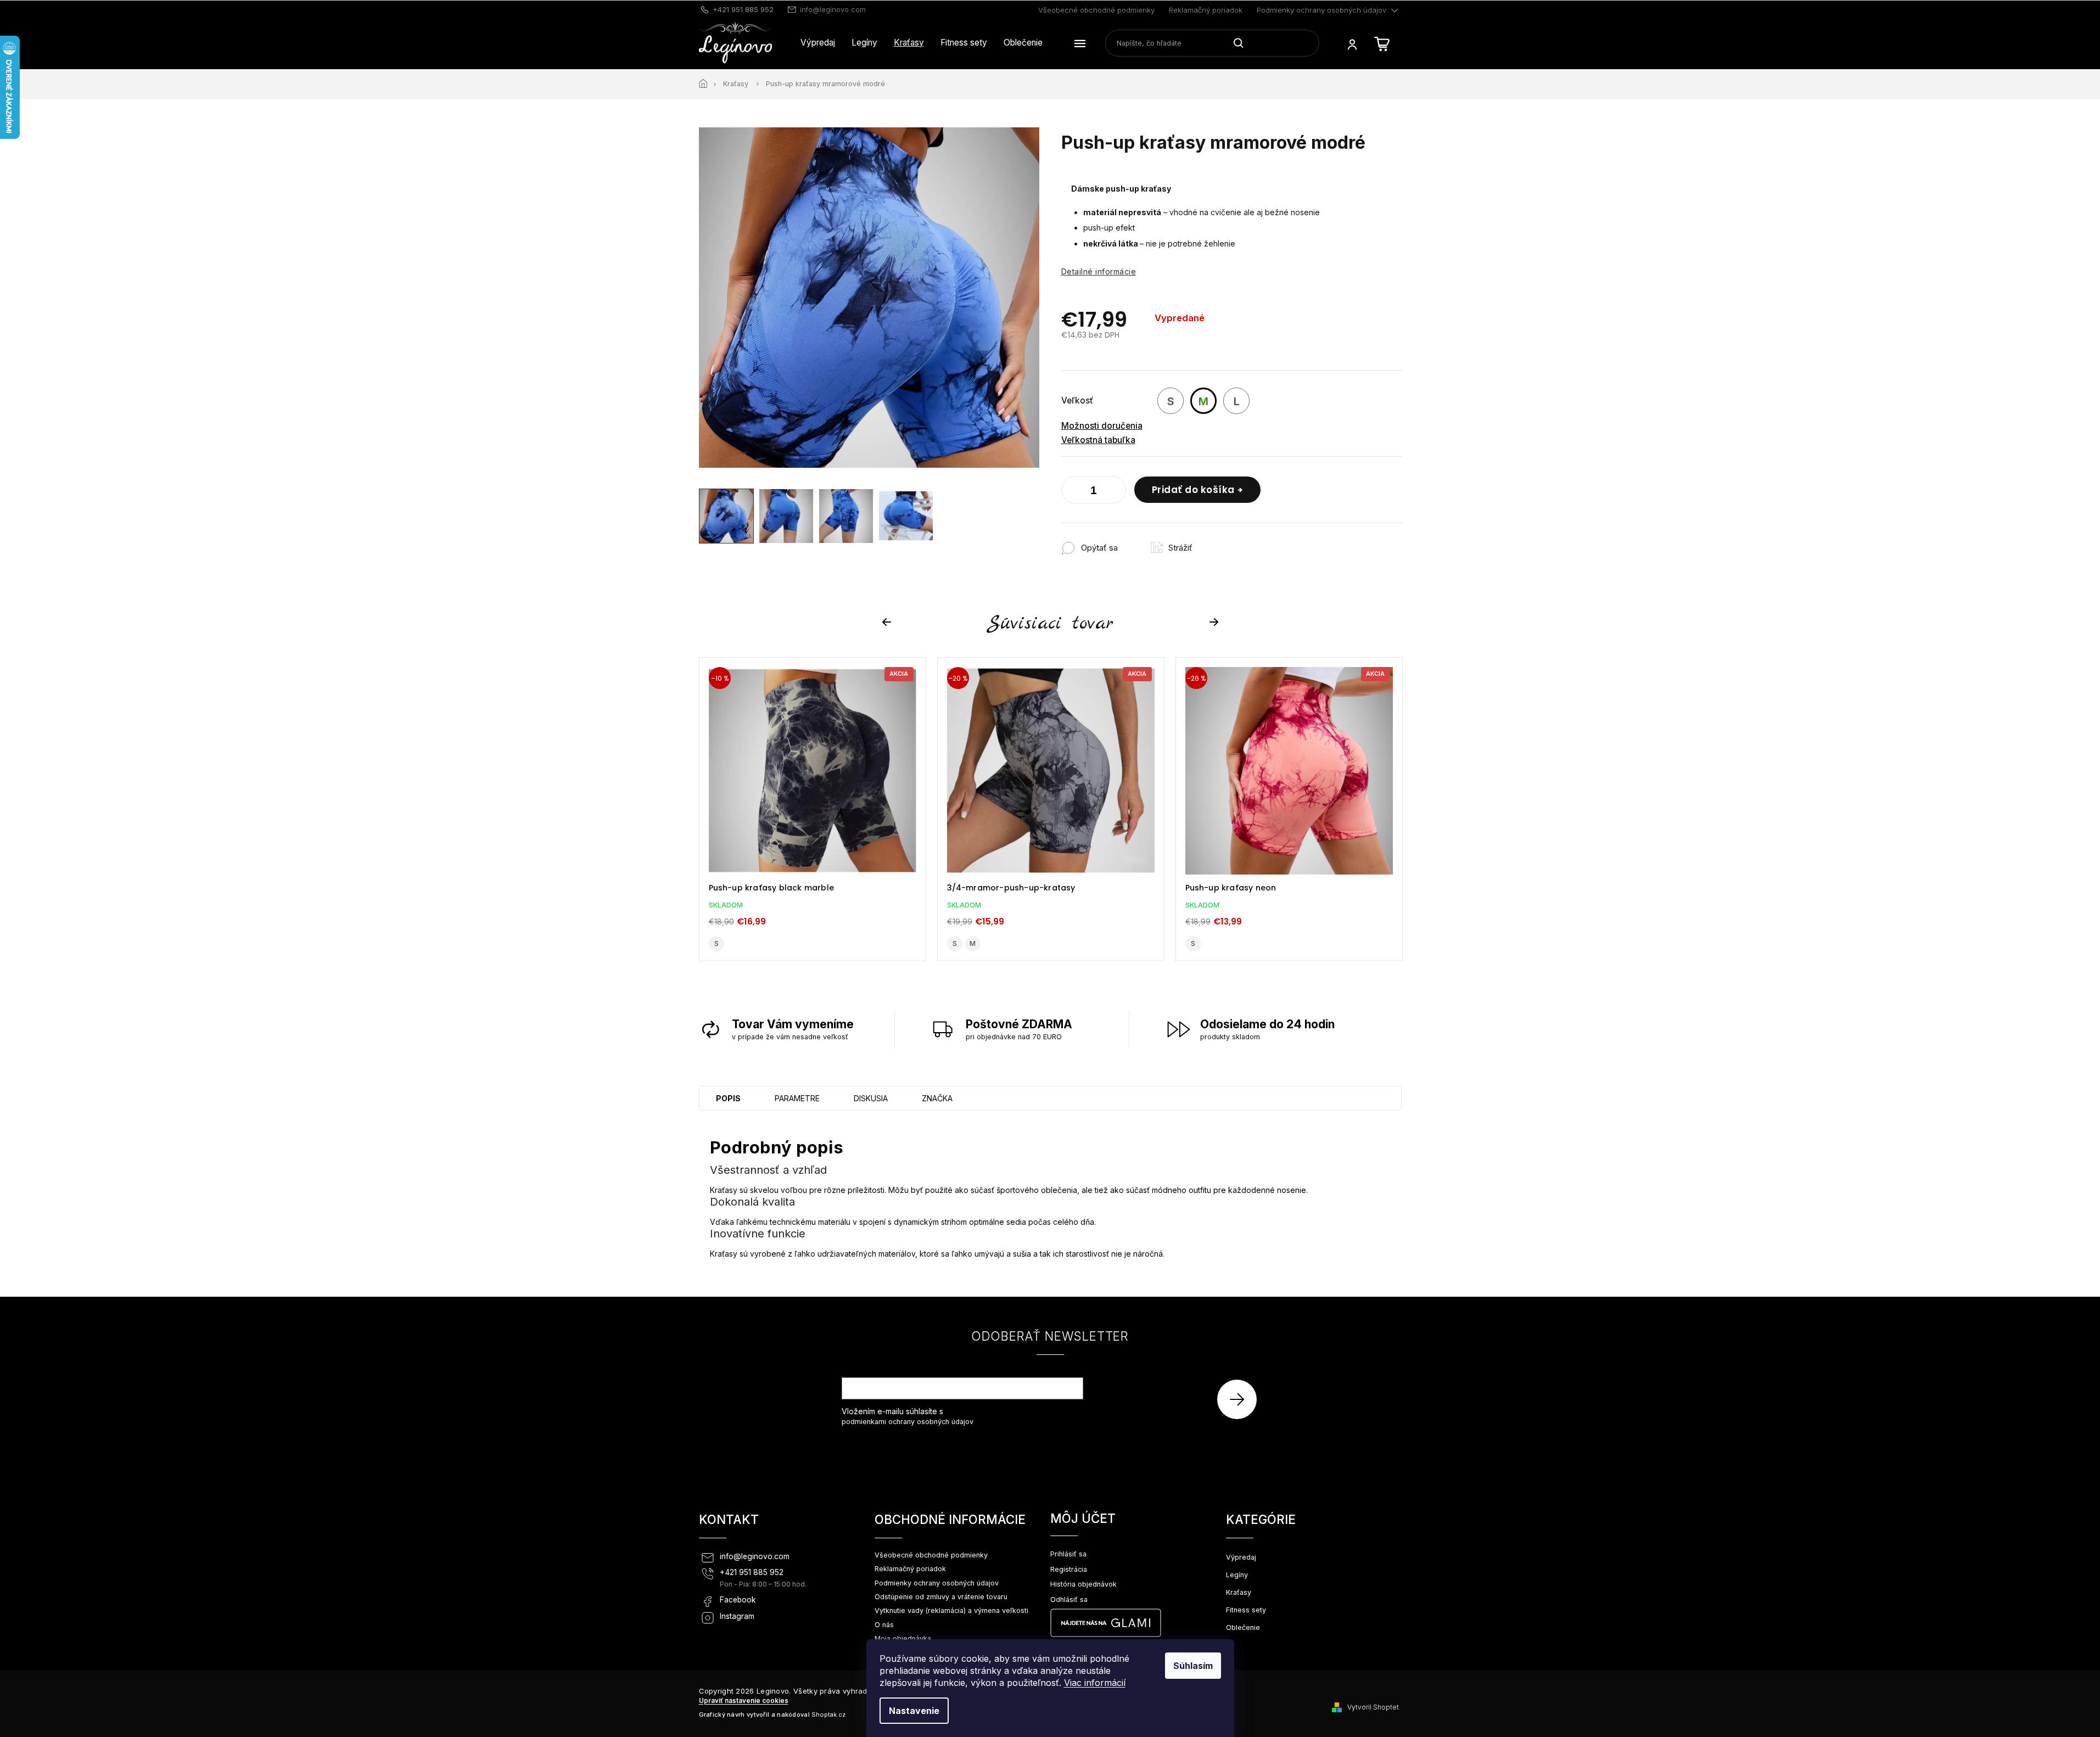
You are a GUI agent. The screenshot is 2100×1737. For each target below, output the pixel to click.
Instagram (737, 1616)
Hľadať (1243, 43)
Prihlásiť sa (1241, 1399)
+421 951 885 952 (752, 1572)
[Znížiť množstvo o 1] (1072, 492)
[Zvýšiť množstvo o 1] (1115, 492)
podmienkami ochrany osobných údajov (908, 1422)
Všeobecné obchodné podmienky (1096, 10)
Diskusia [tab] (871, 1098)
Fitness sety (1246, 1610)
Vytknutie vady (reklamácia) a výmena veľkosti (951, 1610)
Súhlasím (1193, 1666)
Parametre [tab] (797, 1098)
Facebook (738, 1600)
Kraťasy (1239, 1592)
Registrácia (1069, 1569)
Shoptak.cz (828, 1714)
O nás (884, 1625)
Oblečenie (1243, 1627)
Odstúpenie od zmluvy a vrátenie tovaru (941, 1597)
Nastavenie (914, 1711)
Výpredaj (1241, 1557)
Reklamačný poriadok (1206, 10)
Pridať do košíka (1193, 490)
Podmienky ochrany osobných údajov (1321, 10)
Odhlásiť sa (1069, 1599)
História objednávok (1083, 1584)
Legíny (1237, 1575)
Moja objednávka (903, 1638)
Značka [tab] (937, 1098)
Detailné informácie (1099, 271)
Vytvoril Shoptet (1373, 1707)
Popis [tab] (728, 1098)
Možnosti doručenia (1102, 426)
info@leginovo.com (755, 1556)
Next (1216, 622)
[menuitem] (818, 43)
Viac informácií (1095, 1683)
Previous (888, 622)
